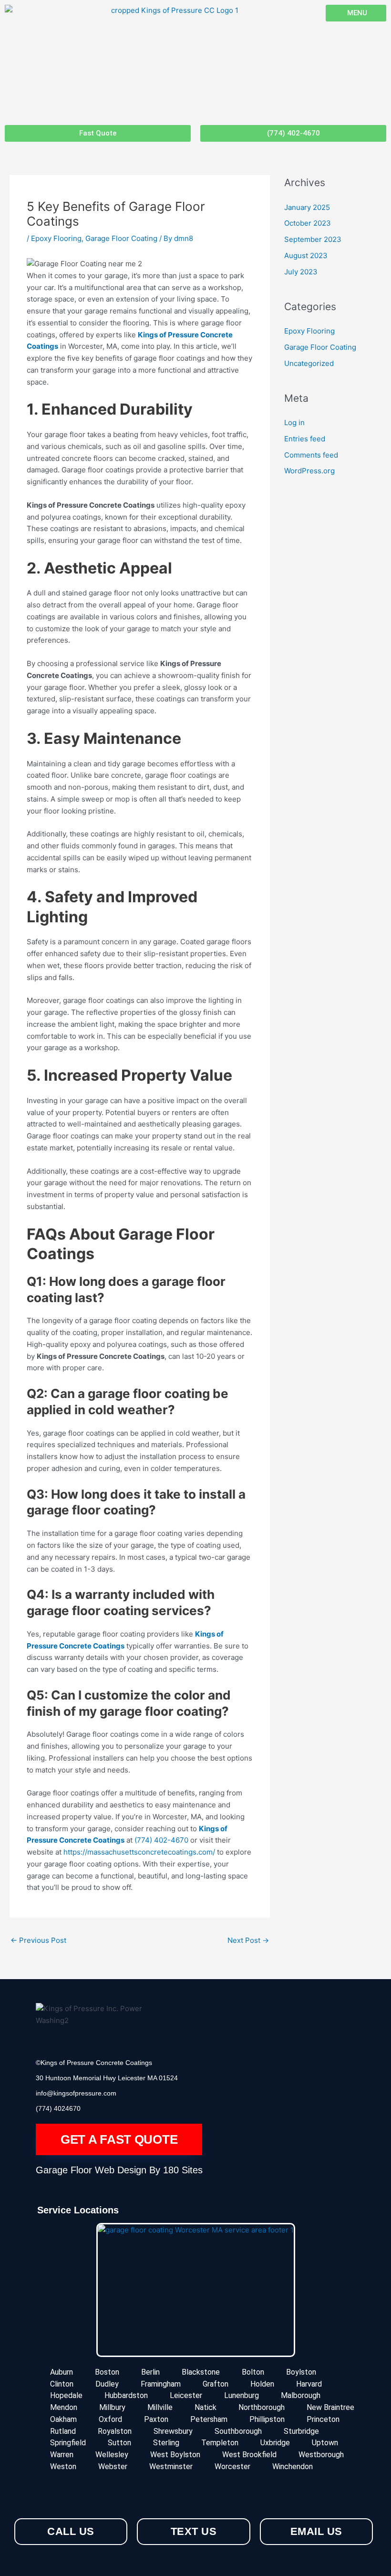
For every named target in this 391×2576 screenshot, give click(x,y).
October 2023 (308, 223)
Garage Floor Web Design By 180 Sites (119, 2170)
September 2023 (313, 239)
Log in (294, 422)
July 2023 (301, 272)
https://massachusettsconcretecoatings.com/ (139, 1852)
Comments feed (311, 455)
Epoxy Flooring (56, 238)
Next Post (248, 1940)
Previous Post (38, 1940)
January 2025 (307, 207)
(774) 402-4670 (162, 1840)
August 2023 (306, 256)
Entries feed (305, 439)
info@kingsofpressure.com (76, 2093)
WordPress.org (309, 471)
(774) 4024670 (58, 2108)
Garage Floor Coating (121, 238)
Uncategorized (309, 363)
